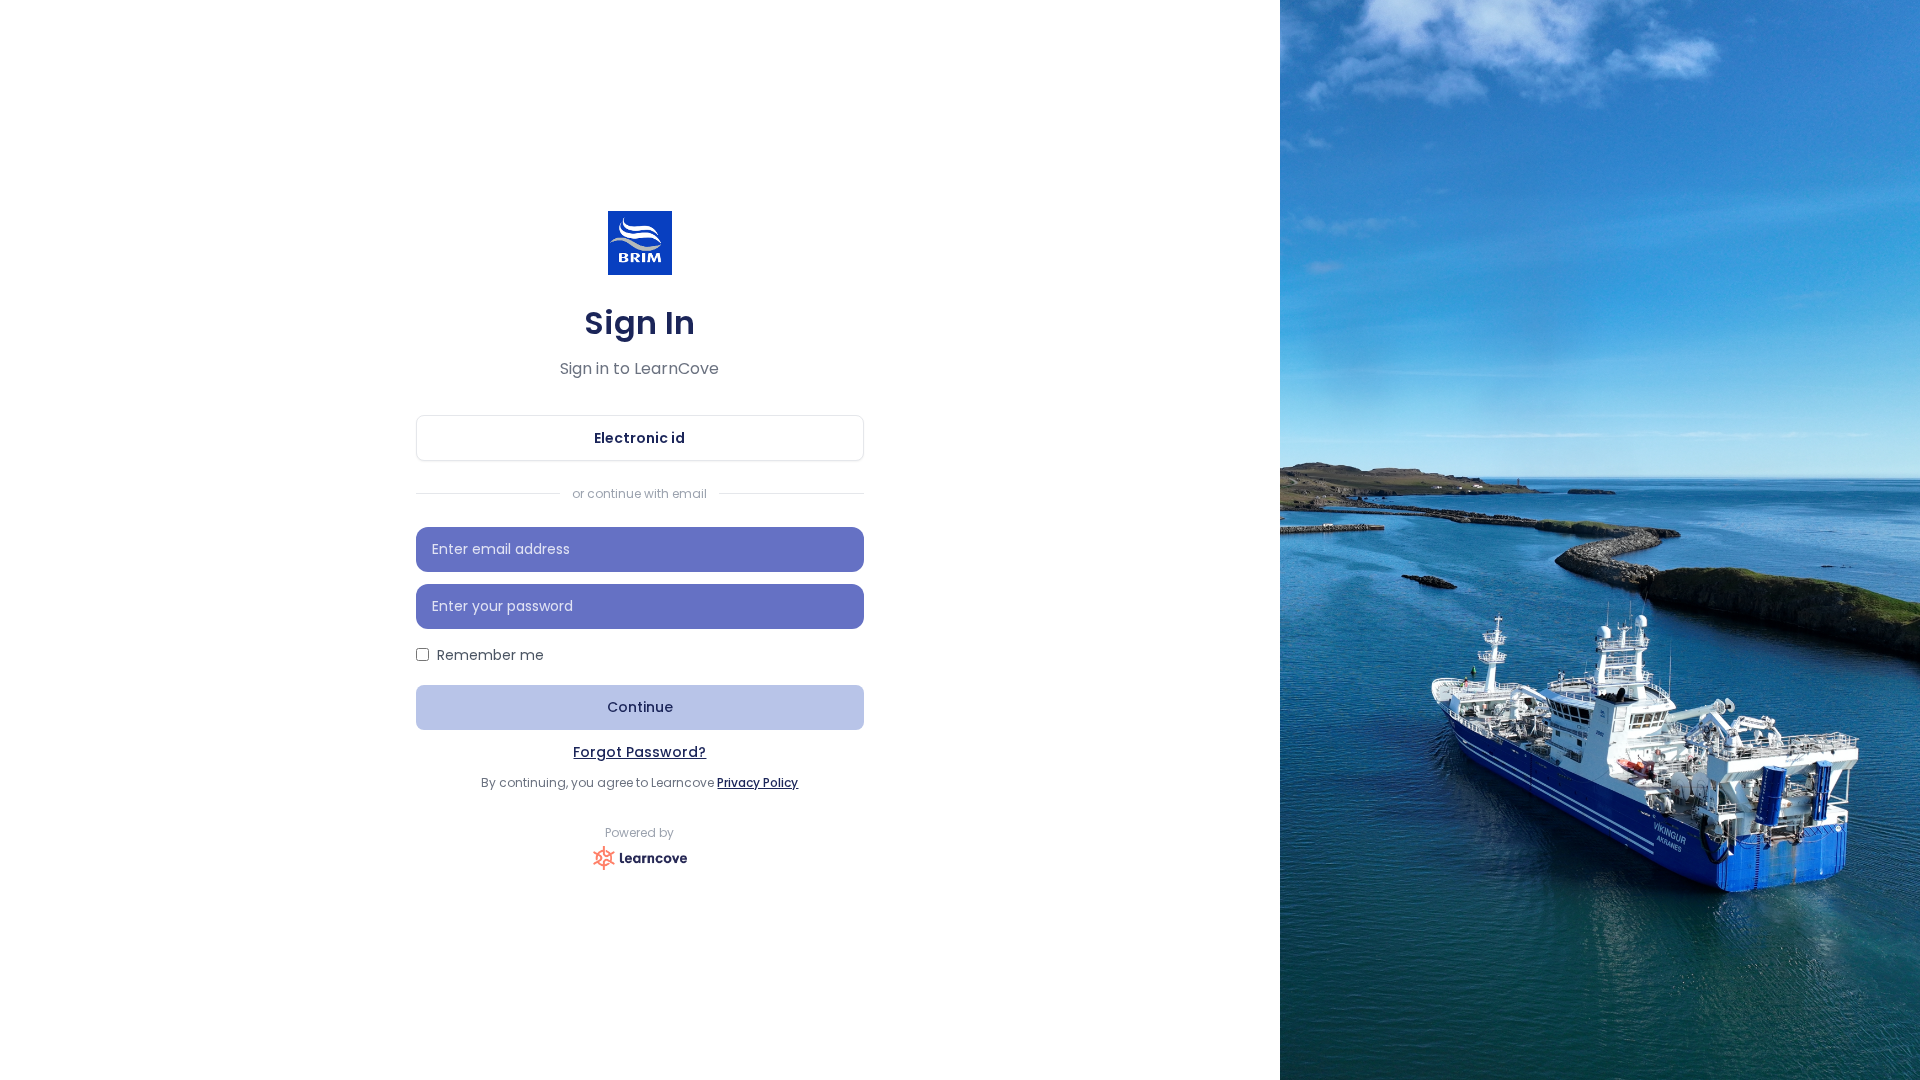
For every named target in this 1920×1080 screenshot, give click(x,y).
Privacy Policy (757, 782)
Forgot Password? (639, 752)
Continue (640, 707)
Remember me (490, 655)
